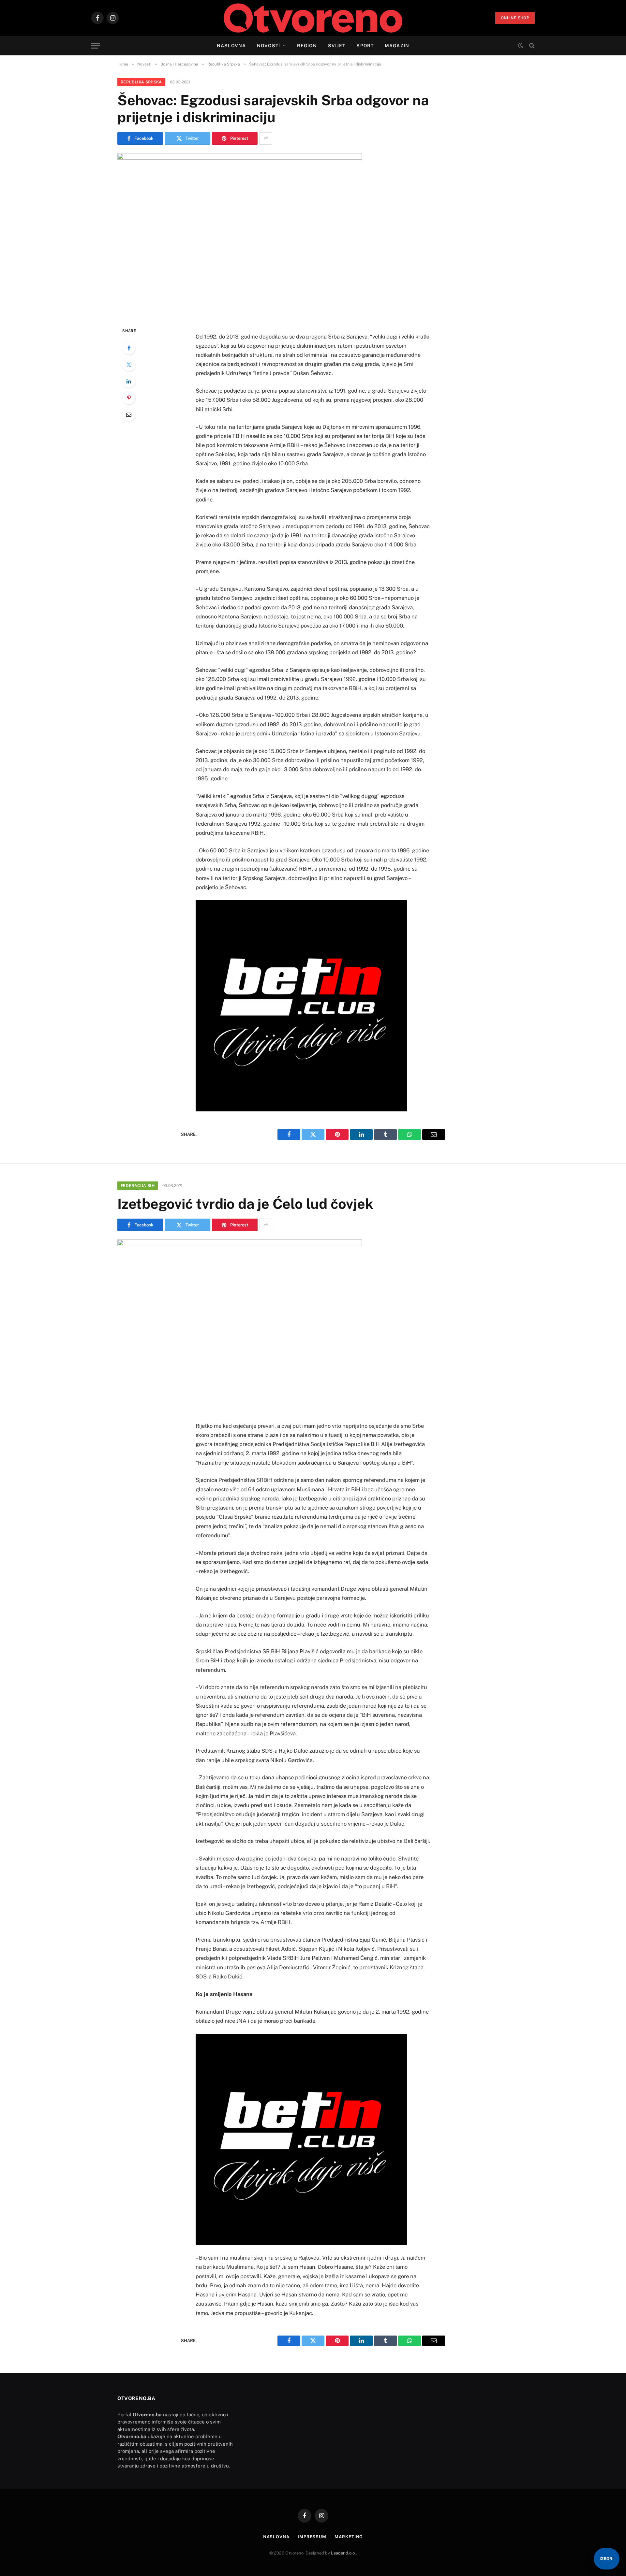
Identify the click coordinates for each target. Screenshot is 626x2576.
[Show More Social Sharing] (266, 138)
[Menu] (96, 46)
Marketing (349, 2537)
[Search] (531, 46)
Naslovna (231, 46)
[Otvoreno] (313, 18)
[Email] (129, 414)
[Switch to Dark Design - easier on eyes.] (521, 46)
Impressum (312, 2537)
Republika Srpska (141, 82)
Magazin (397, 46)
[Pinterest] (129, 398)
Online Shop (515, 18)
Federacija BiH (138, 1186)
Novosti (268, 46)
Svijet (337, 46)
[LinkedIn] (129, 381)
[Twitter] (129, 365)
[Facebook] (129, 348)
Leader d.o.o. (343, 2553)
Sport (365, 46)
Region (307, 46)
